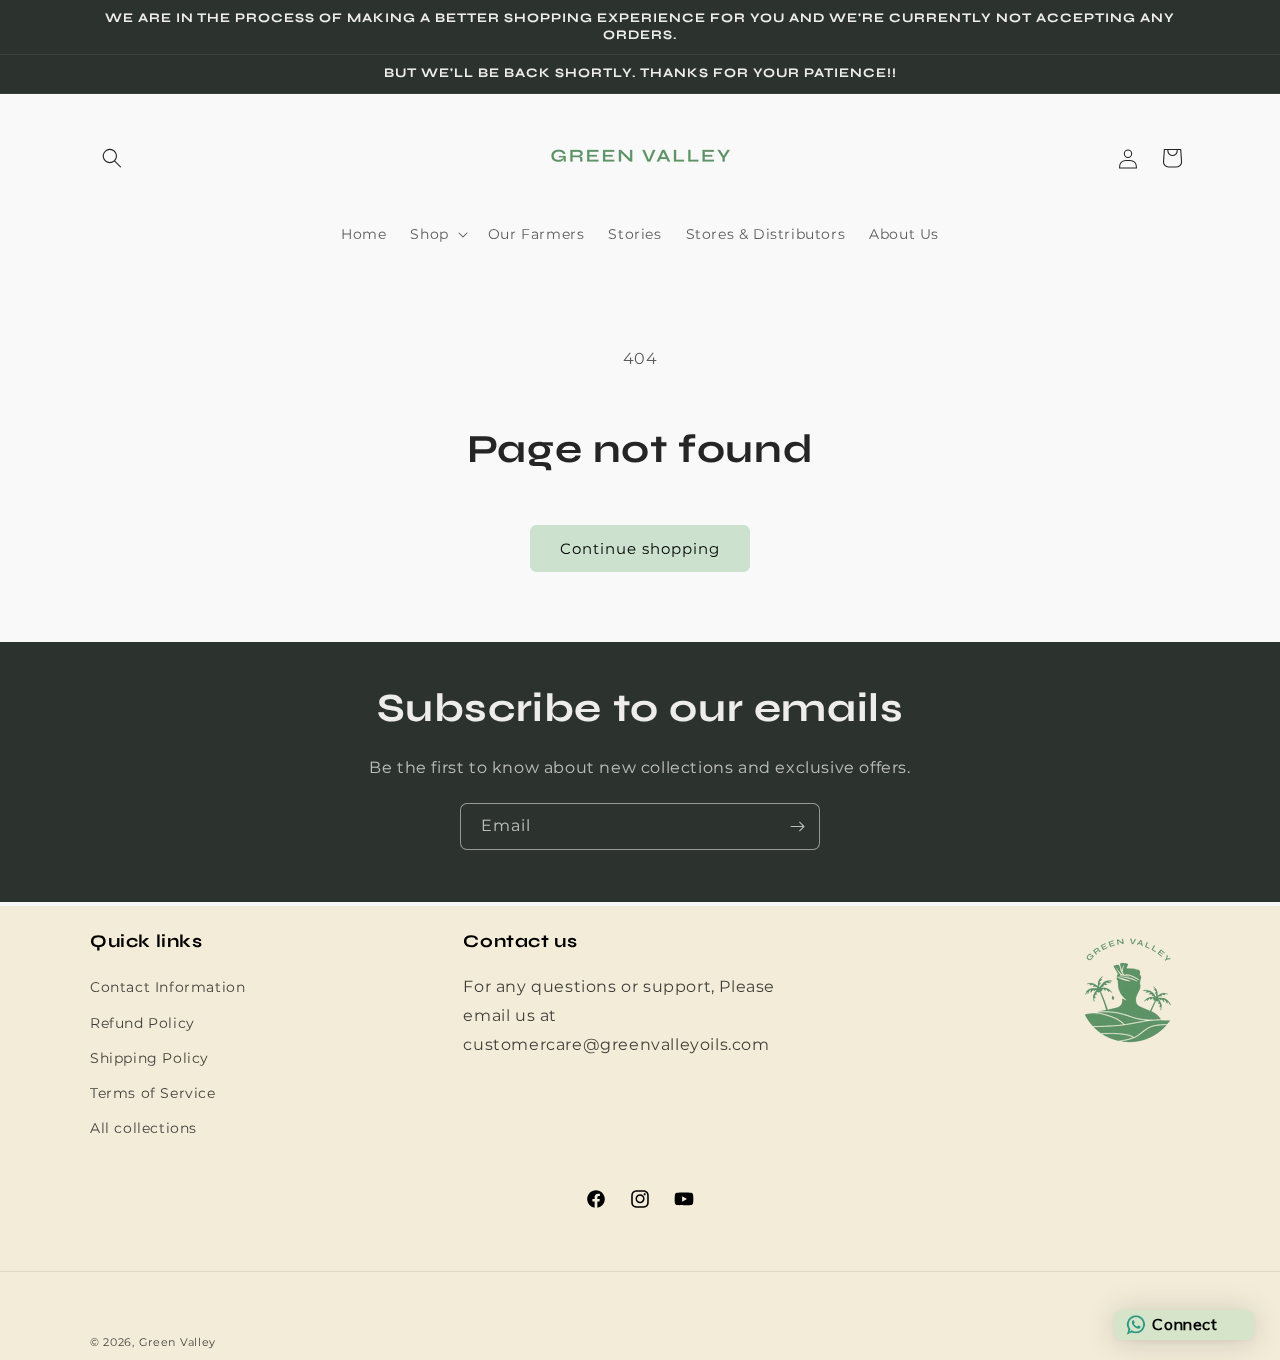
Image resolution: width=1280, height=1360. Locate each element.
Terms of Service (153, 1093)
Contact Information (167, 988)
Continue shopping (640, 548)
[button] (112, 158)
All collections (143, 1128)
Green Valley (177, 1342)
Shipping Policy (149, 1058)
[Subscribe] (797, 826)
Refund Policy (142, 1023)
